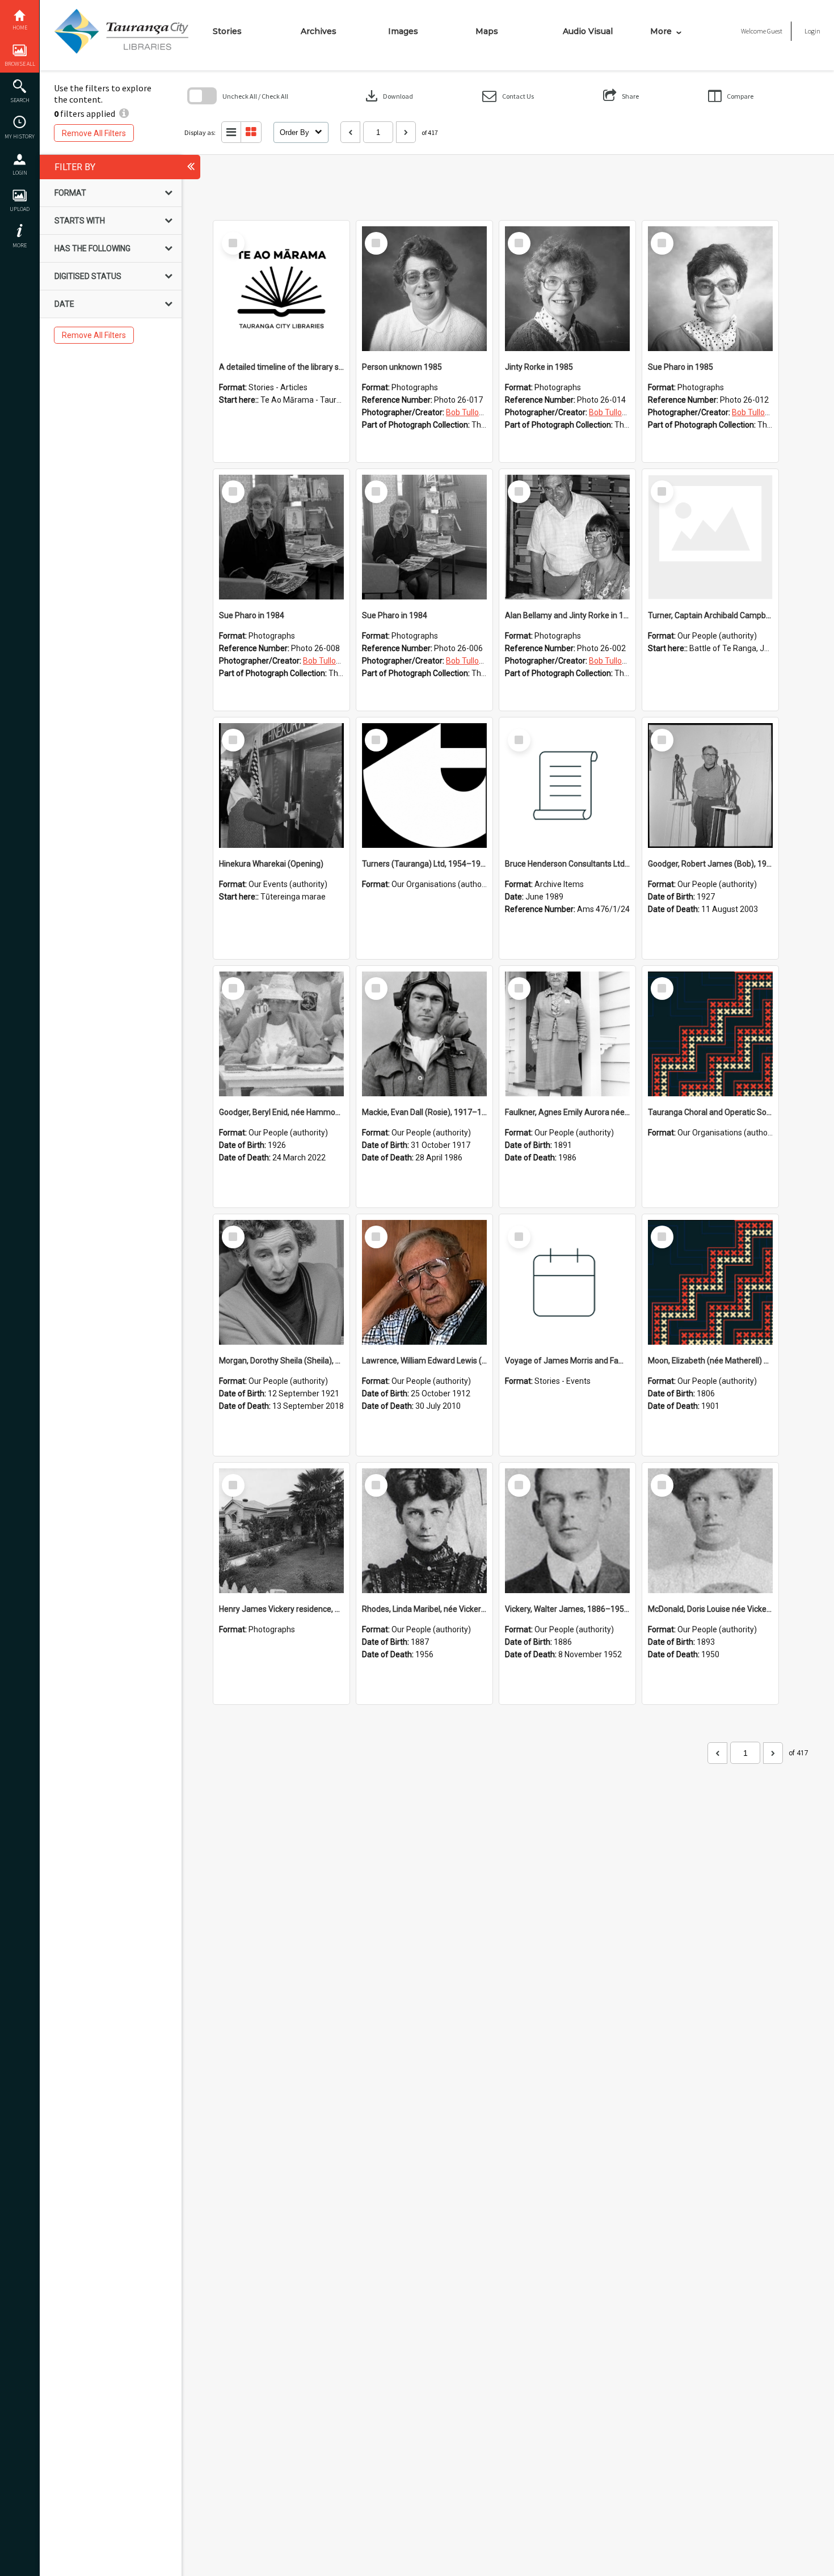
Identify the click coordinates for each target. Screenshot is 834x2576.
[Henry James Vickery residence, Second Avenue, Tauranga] (281, 1531)
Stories (227, 31)
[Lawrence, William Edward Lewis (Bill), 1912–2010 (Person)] (424, 1282)
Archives (319, 31)
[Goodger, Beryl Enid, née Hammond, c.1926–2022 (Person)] (281, 1034)
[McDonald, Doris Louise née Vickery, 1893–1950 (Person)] (710, 1531)
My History (20, 136)
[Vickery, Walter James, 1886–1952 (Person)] (567, 1531)
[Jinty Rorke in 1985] (567, 289)
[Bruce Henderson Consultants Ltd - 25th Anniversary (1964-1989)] (567, 786)
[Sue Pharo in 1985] (710, 289)
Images (403, 31)
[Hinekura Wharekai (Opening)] (281, 786)
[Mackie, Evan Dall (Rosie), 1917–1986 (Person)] (424, 1034)
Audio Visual (588, 31)
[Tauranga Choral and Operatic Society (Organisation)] (710, 1034)
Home (20, 28)
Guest (775, 31)
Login (20, 173)
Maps (487, 31)
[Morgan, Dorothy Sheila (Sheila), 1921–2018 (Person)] (281, 1282)
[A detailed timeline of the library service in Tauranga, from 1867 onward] (281, 289)
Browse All (20, 64)
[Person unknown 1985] (424, 289)
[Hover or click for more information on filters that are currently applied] (124, 113)
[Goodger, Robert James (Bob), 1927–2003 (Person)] (710, 786)
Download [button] (388, 96)
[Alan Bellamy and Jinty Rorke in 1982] (567, 537)
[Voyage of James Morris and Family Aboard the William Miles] (567, 1282)
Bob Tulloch (467, 412)
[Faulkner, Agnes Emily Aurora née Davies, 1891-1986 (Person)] (567, 1034)
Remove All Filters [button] (94, 133)
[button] (508, 96)
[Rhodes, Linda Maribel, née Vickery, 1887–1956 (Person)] (424, 1531)
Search (20, 100)
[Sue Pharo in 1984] (281, 537)
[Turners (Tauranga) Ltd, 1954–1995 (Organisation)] (424, 786)
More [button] (20, 245)
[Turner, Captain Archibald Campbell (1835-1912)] (710, 537)
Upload (20, 209)
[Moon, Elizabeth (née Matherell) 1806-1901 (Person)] (710, 1282)
